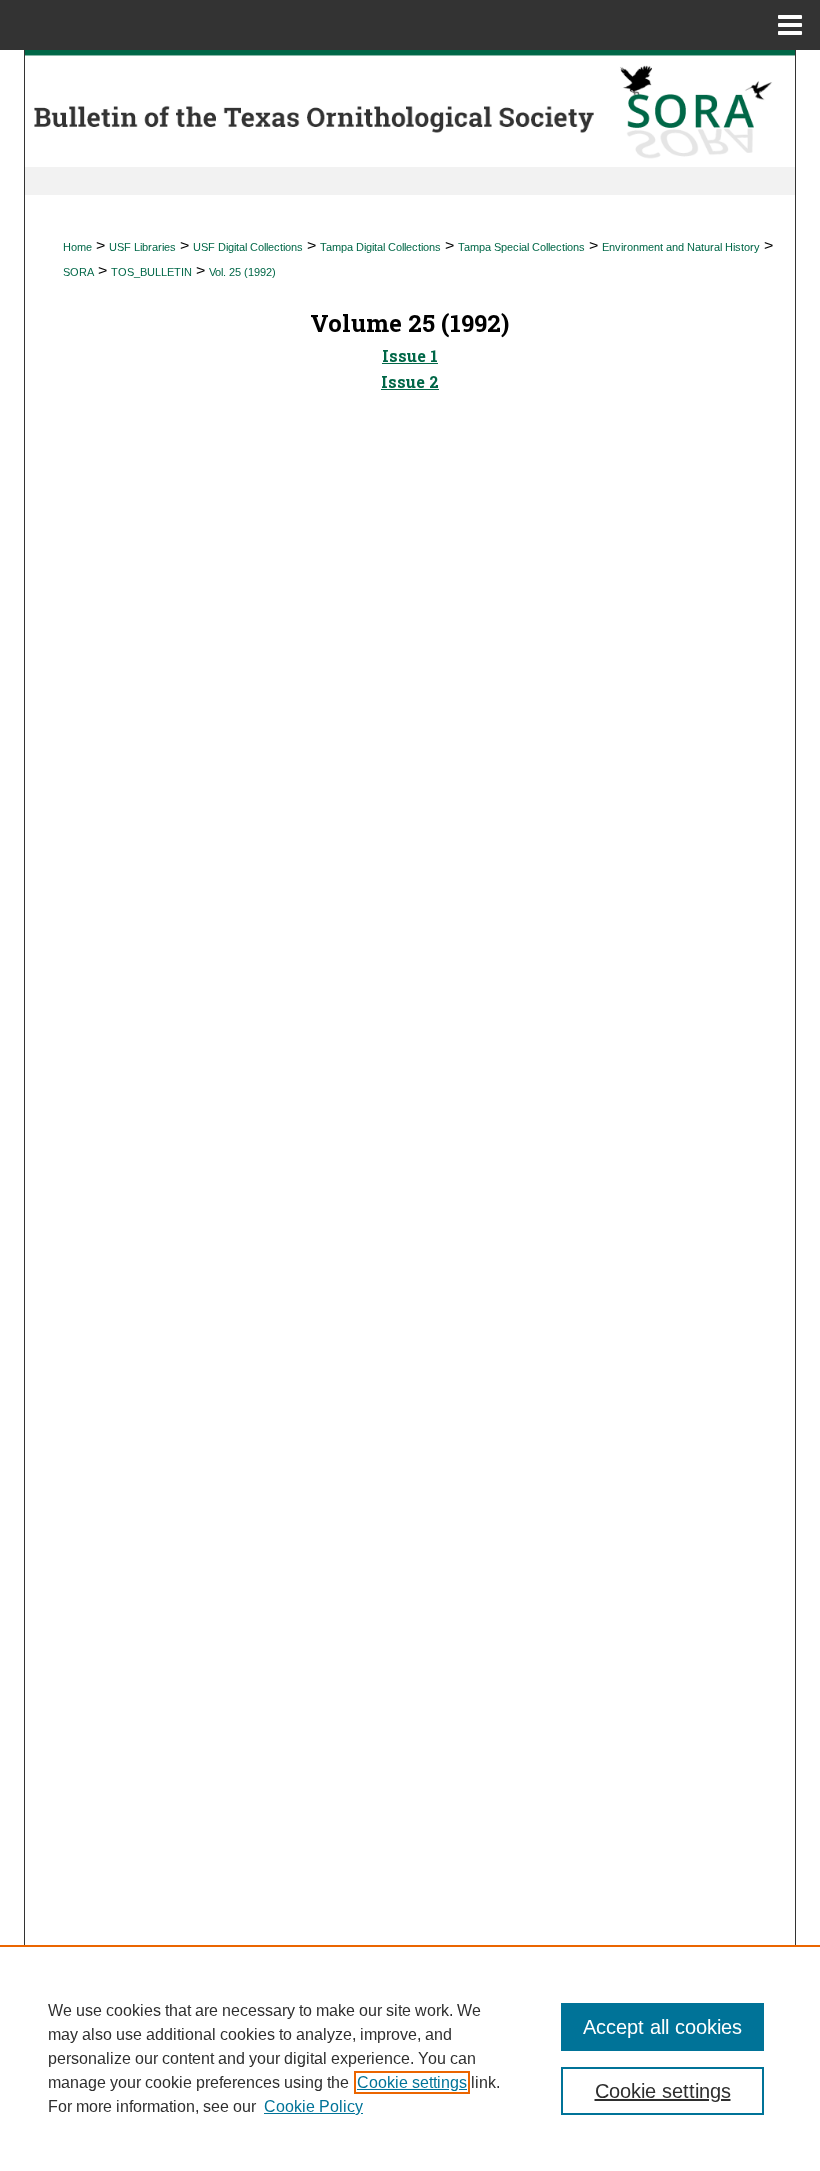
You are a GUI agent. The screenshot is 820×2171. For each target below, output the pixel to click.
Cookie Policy (313, 2106)
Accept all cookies (662, 2027)
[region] (410, 2058)
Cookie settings (412, 2082)
